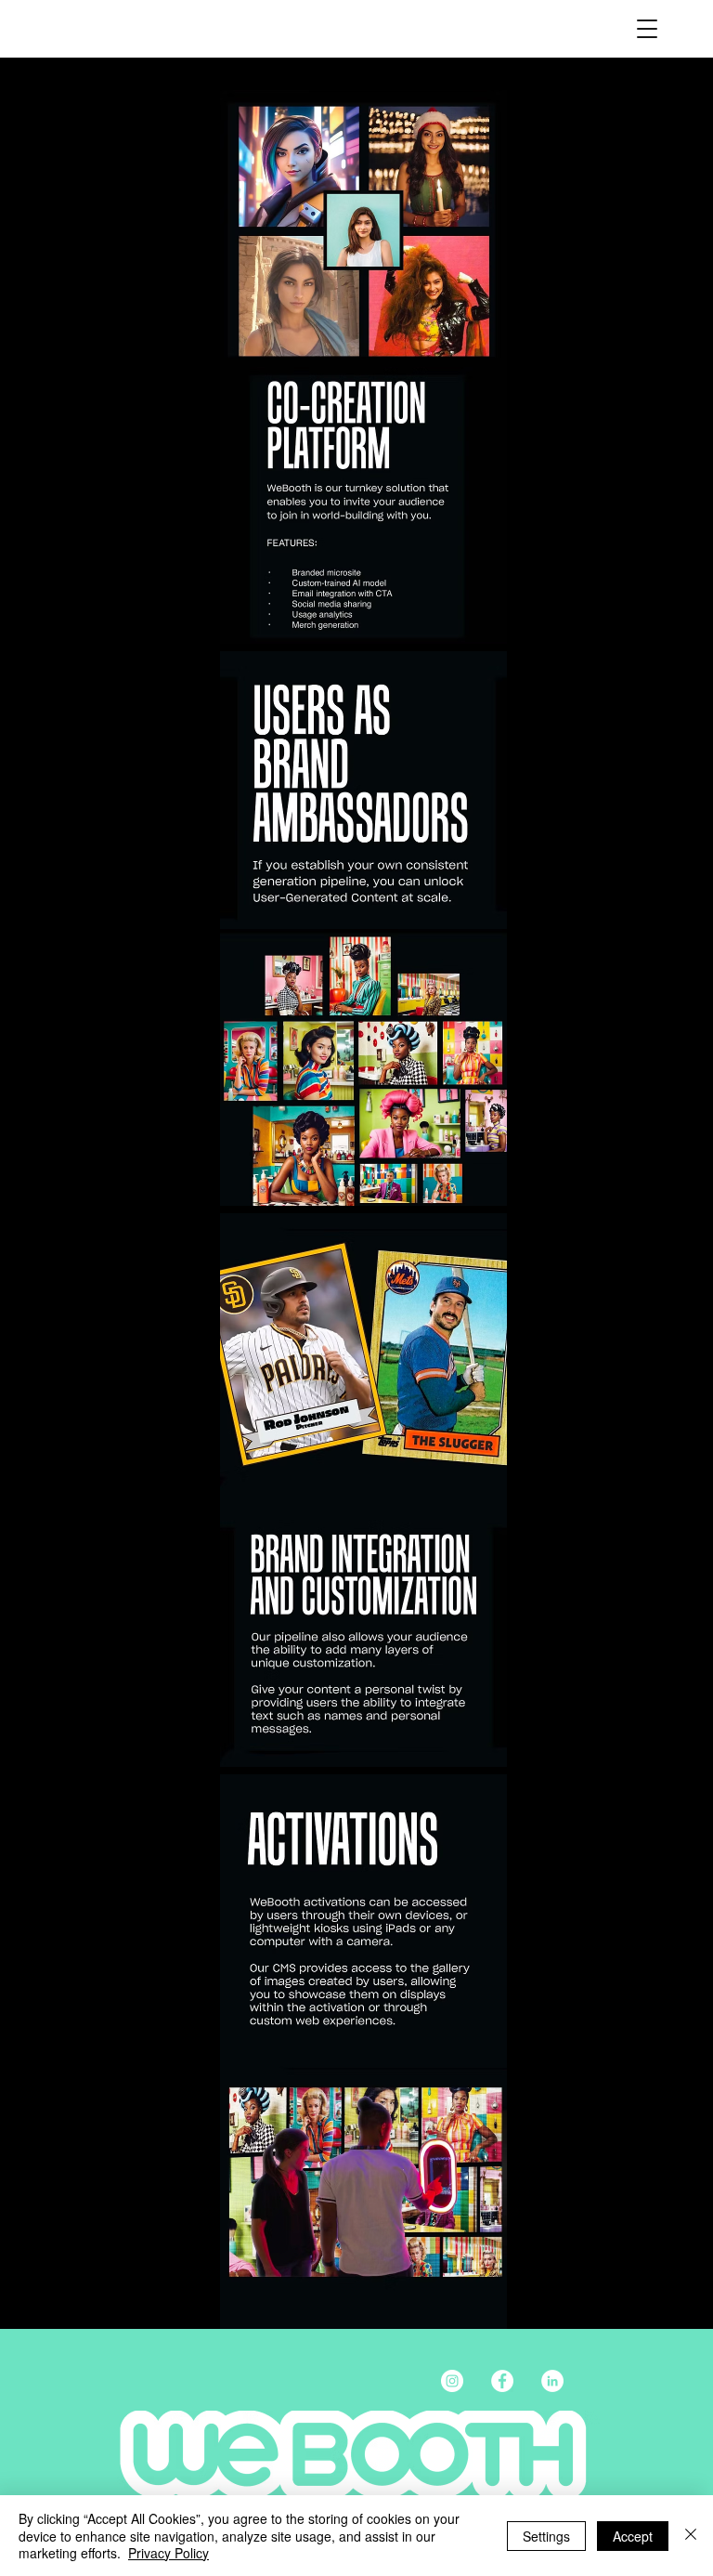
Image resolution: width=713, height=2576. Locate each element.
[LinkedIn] (552, 2381)
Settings (546, 2536)
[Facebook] (502, 2381)
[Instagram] (452, 2381)
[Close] (691, 2536)
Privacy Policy (169, 2553)
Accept (633, 2536)
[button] (647, 29)
